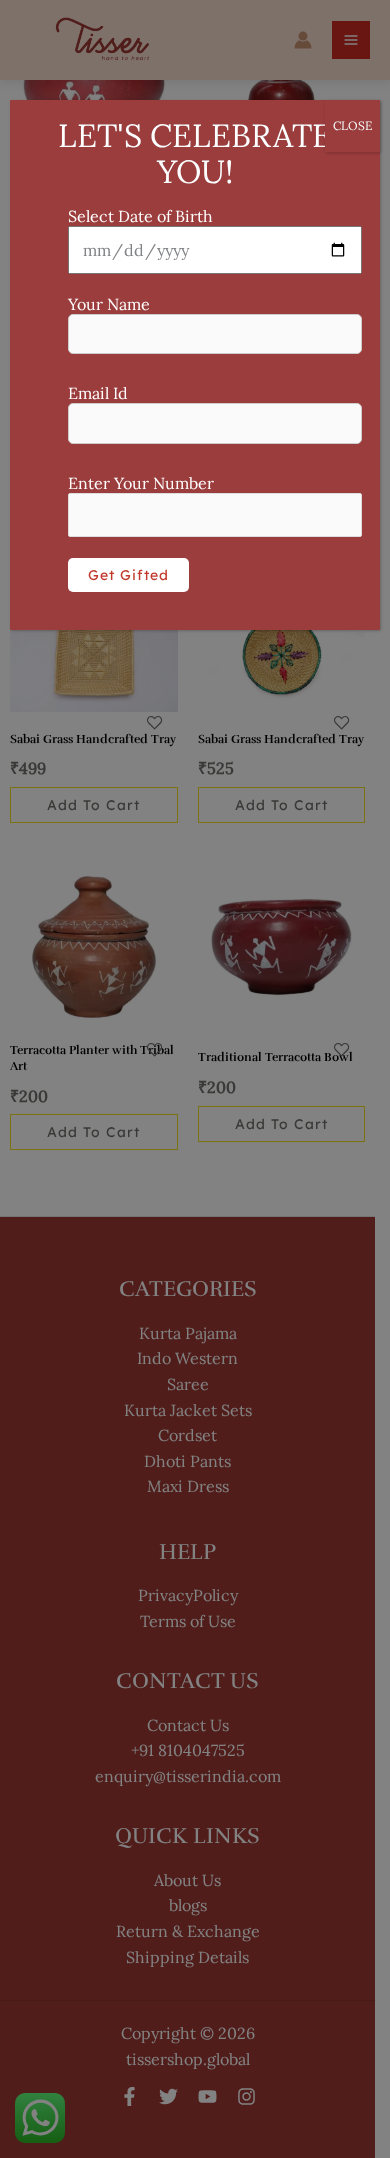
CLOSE (352, 125)
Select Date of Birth (140, 216)
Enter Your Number (141, 483)
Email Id (98, 393)
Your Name (109, 304)
